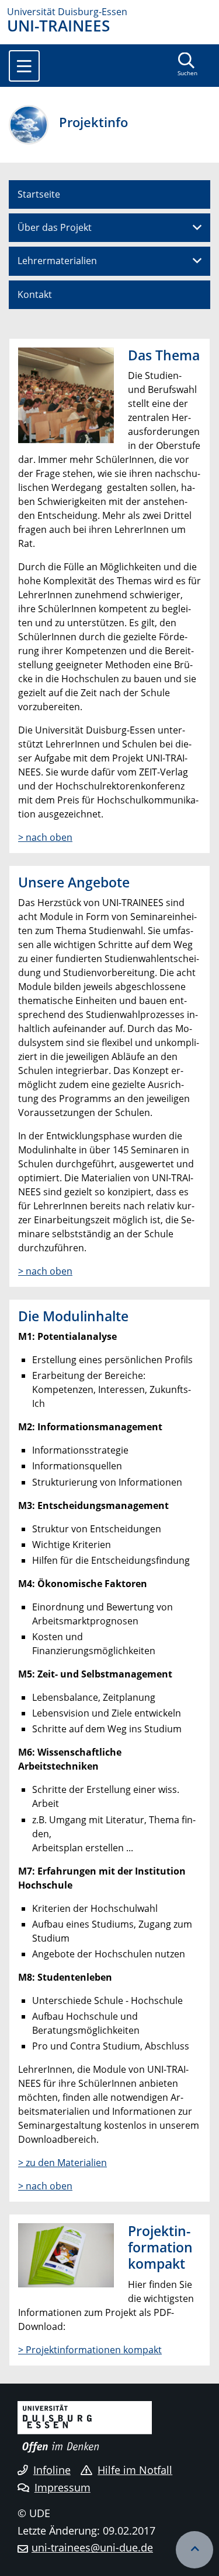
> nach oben (45, 837)
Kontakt (35, 294)
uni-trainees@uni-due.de (92, 2547)
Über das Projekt (55, 227)
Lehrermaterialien (57, 261)
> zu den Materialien (62, 2163)
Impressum (62, 2487)
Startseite (39, 194)
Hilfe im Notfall (135, 2470)
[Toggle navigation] (24, 66)
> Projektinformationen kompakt (90, 2350)
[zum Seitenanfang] (194, 2550)
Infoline (52, 2470)
